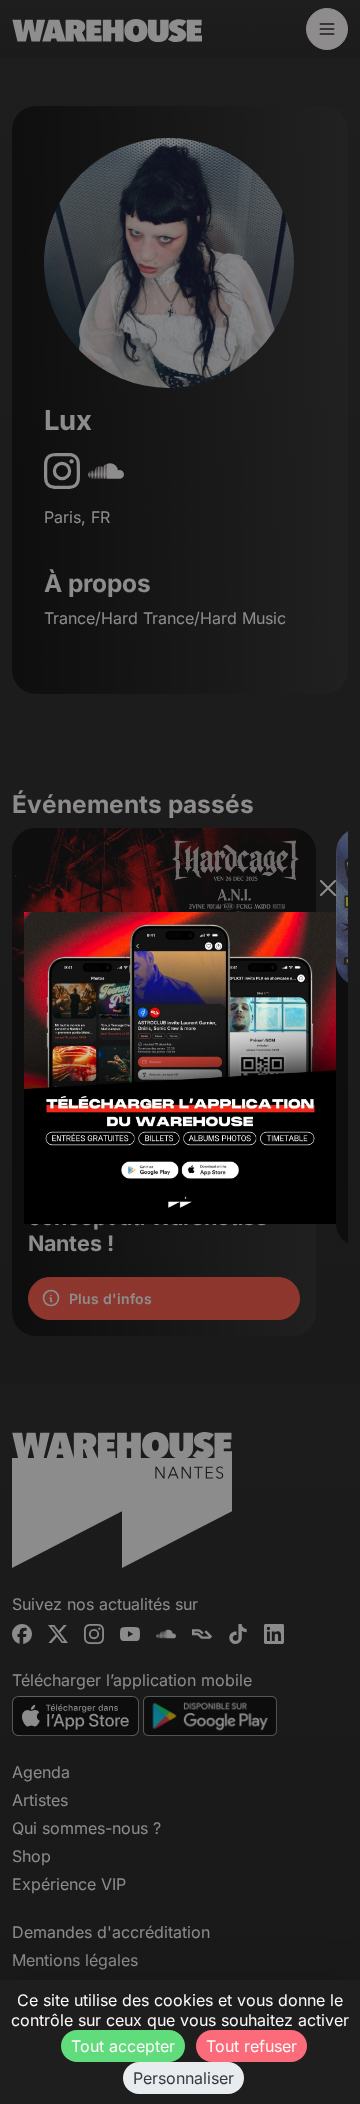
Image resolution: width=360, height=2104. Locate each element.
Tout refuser (251, 2046)
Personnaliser (183, 2078)
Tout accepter (123, 2046)
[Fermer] (328, 888)
